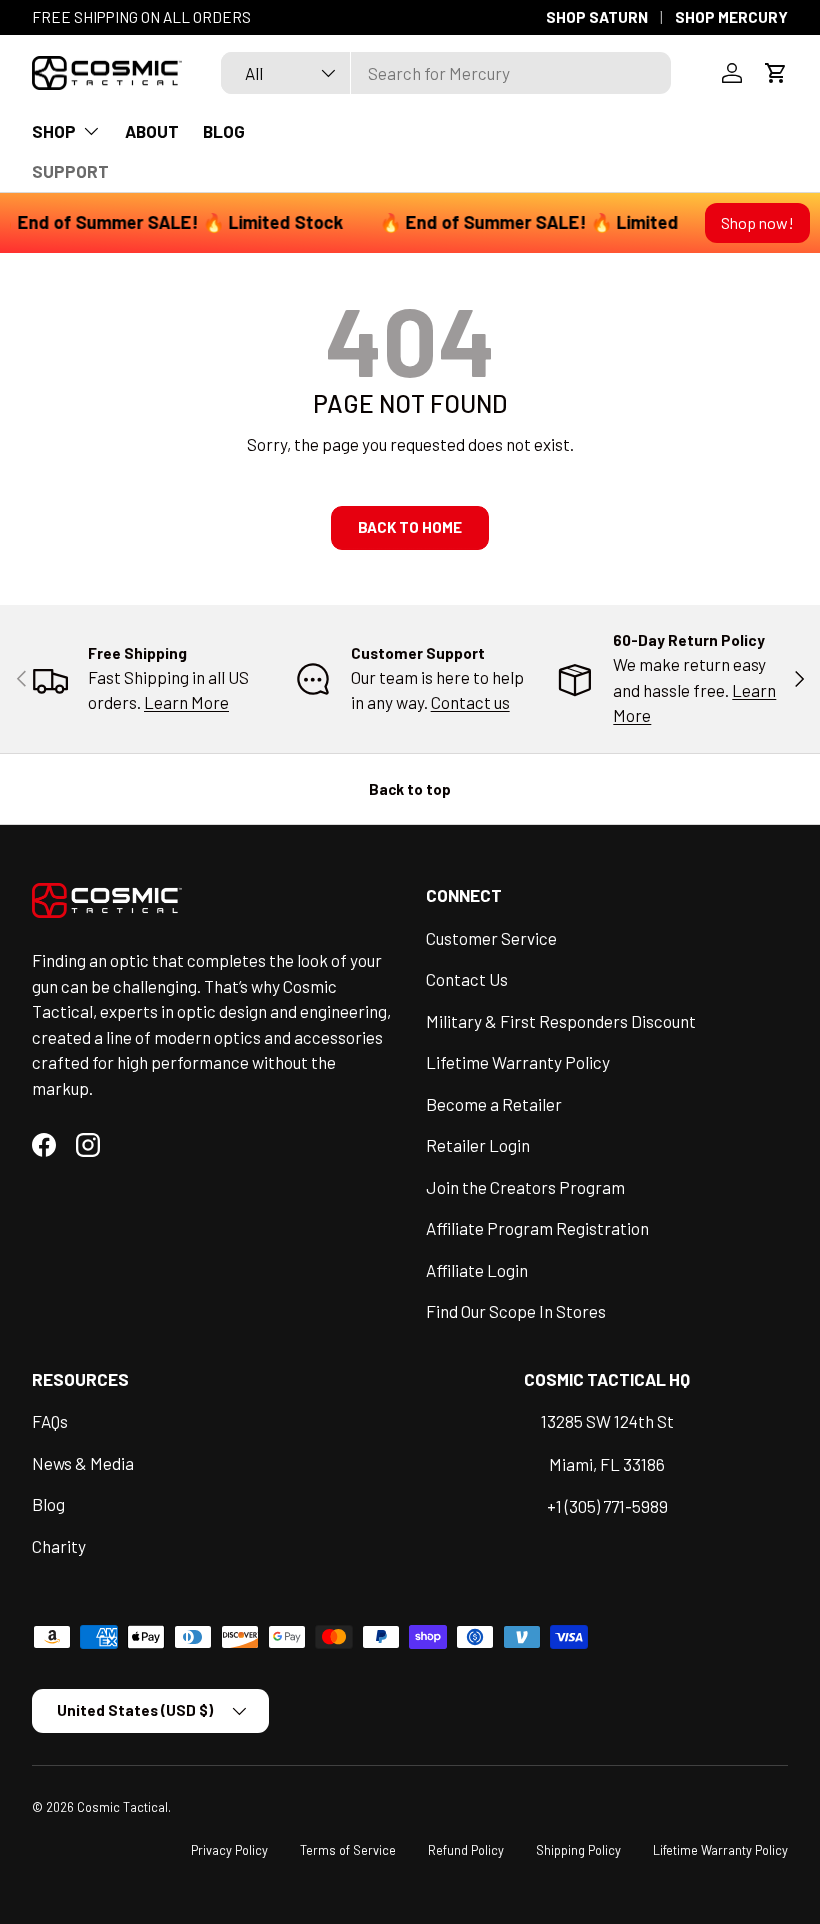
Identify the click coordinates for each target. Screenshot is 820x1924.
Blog (48, 1504)
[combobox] (446, 73)
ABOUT (152, 131)
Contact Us (467, 979)
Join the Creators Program (525, 1187)
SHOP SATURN (597, 17)
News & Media (83, 1463)
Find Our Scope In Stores (516, 1311)
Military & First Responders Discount (561, 1021)
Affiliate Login (477, 1270)
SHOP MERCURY (731, 17)
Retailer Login (478, 1145)
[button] (776, 73)
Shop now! (757, 222)
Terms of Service (348, 1850)
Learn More (186, 702)
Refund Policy (466, 1850)
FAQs (50, 1421)
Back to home (410, 527)
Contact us (470, 702)
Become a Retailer (494, 1104)
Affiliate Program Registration (537, 1228)
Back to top (410, 789)
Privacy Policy (229, 1850)
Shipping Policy (578, 1850)
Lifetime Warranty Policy (518, 1062)
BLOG (224, 131)
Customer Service (491, 938)
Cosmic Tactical (122, 1807)
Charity (59, 1546)
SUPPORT (70, 171)
